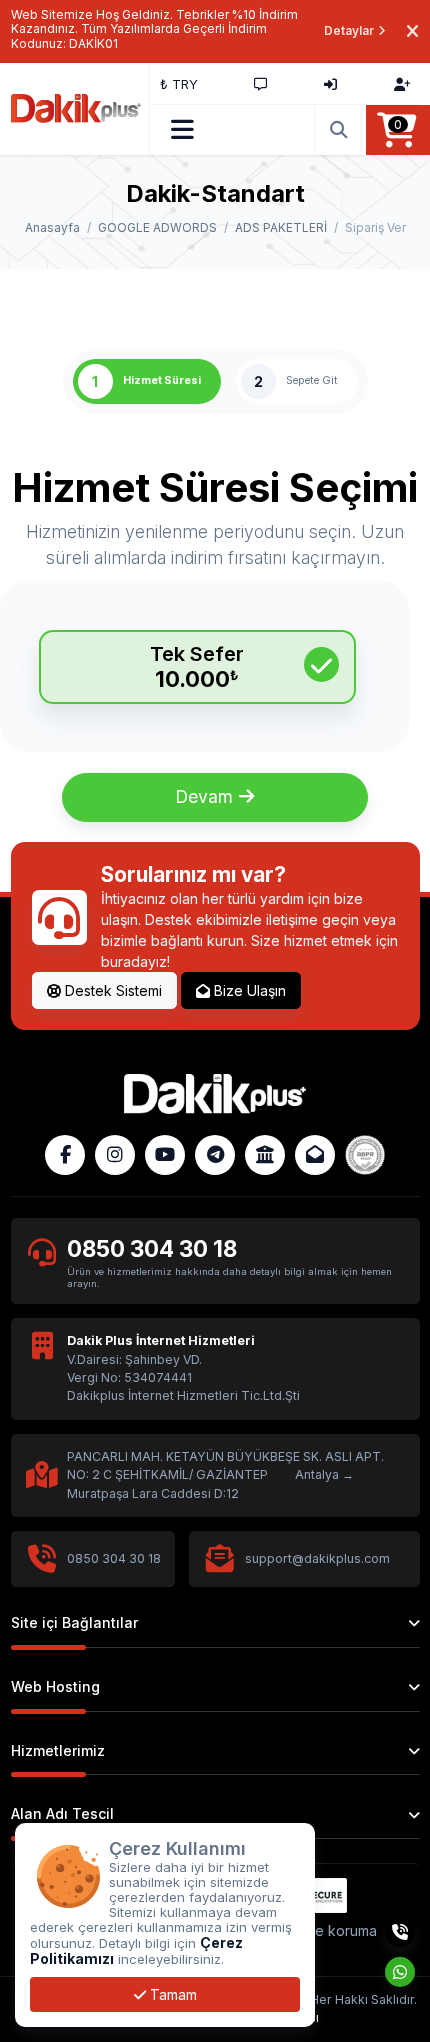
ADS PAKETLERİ (281, 227)
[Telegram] (215, 1155)
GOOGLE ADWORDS (157, 227)
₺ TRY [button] (179, 84)
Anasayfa (52, 227)
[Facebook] (65, 1155)
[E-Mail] (315, 1155)
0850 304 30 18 (152, 1248)
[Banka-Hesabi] (265, 1155)
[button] (182, 130)
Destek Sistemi (111, 990)
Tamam (171, 1994)
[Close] (412, 31)
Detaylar (349, 30)
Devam (206, 796)
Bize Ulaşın (248, 990)
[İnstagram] (115, 1155)
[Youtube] (165, 1155)
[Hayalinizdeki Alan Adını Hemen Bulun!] (340, 130)
